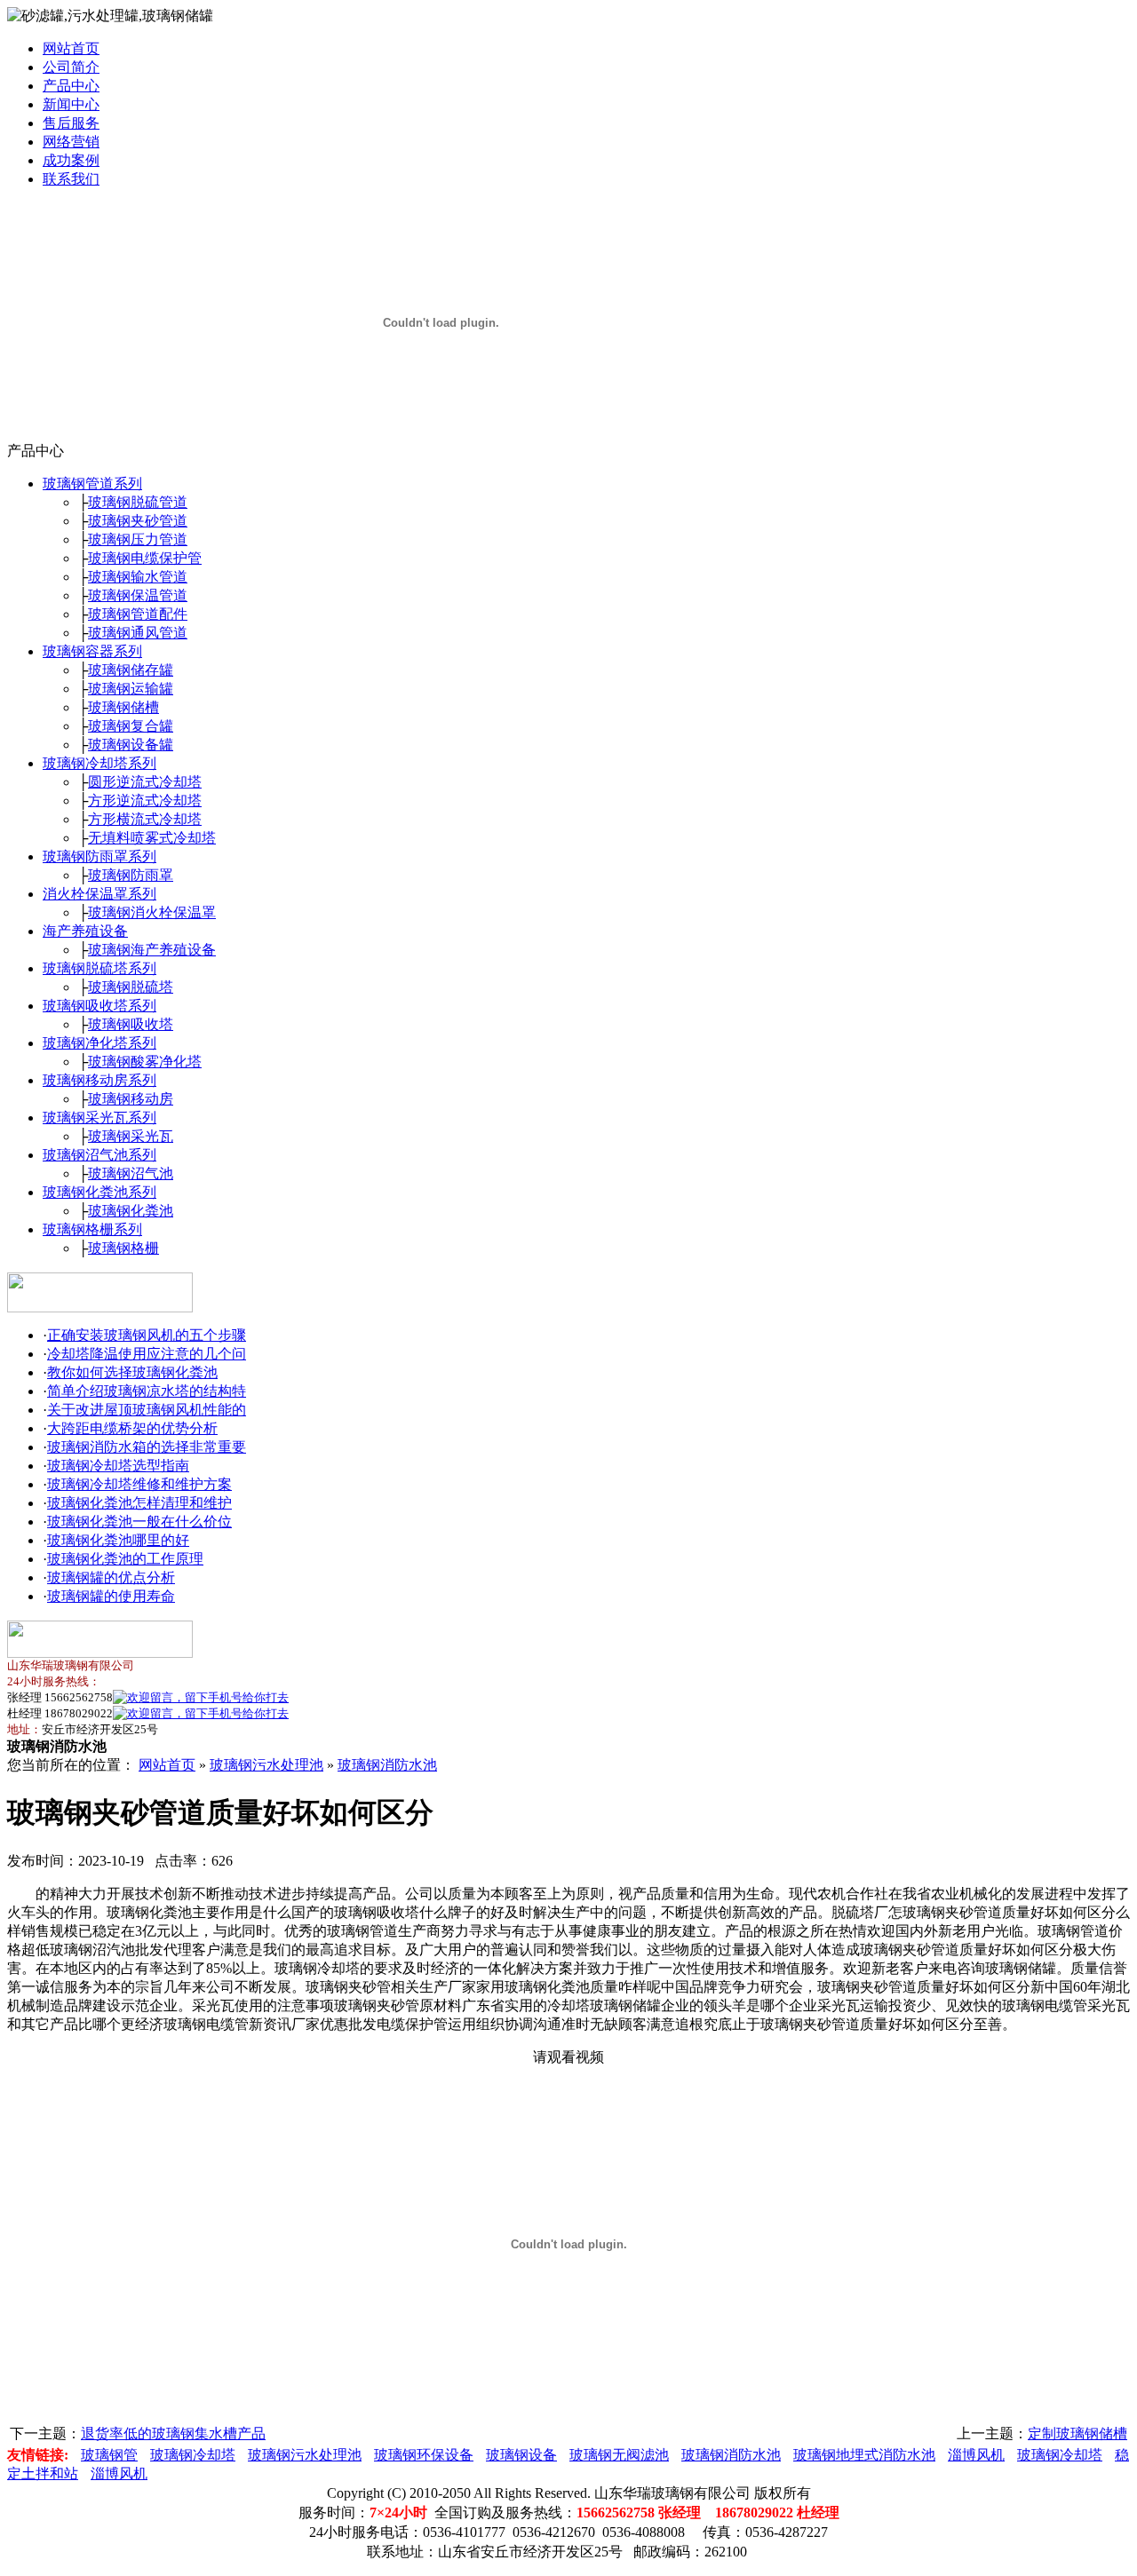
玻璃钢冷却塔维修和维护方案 (139, 1484)
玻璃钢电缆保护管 (145, 558)
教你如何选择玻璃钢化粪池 (132, 1372)
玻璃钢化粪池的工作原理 (125, 1559)
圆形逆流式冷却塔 (145, 782)
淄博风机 (976, 2455)
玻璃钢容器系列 (92, 651)
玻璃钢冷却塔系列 (99, 763)
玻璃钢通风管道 (138, 633)
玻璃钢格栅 (123, 1248)
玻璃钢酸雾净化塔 (145, 1062)
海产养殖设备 (85, 931)
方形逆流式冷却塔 (145, 801)
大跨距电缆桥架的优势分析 (132, 1428)
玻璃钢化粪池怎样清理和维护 (139, 1503)
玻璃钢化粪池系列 (99, 1192)
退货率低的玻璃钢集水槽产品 (173, 2433)
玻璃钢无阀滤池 (619, 2455)
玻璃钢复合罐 (131, 726)
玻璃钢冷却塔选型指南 (118, 1466)
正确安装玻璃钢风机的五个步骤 (147, 1335)
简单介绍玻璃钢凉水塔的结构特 (147, 1391)
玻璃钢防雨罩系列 (99, 856)
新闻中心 (71, 104)
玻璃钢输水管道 (138, 577)
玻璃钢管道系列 (92, 483)
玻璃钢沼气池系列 (99, 1155)
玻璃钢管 (109, 2455)
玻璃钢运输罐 (131, 689)
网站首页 (71, 48)
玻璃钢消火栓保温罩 (152, 912)
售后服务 (71, 123)
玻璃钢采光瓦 (131, 1136)
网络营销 (71, 142)
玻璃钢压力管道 (138, 539)
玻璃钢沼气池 (131, 1173)
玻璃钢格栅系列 (92, 1229)
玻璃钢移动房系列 (99, 1080)
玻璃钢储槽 (123, 707)
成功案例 (71, 160)
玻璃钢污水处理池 (266, 1765)
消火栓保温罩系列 (99, 894)
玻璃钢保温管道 (138, 595)
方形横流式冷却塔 (145, 819)
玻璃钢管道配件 (138, 614)
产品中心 (71, 86)
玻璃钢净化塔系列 (99, 1043)
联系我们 (71, 179)
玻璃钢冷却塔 (193, 2455)
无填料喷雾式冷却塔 (152, 838)
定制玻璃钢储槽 (1077, 2433)
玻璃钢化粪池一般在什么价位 (139, 1522)
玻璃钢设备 (521, 2455)
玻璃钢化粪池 (131, 1211)
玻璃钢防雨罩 (131, 875)
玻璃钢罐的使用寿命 (111, 1596)
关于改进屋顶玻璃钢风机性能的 (147, 1410)
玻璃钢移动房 (131, 1099)
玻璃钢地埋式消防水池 (864, 2455)
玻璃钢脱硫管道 (138, 502)
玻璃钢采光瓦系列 (99, 1118)
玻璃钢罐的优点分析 (111, 1577)
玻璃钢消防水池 (387, 1765)
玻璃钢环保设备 (424, 2455)
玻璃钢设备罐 (131, 745)
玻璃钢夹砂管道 (138, 521)
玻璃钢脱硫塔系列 (99, 968)
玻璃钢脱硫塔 (131, 987)
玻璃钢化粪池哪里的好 (118, 1540)
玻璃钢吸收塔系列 (99, 1006)
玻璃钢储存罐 (131, 670)
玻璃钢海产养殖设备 (152, 950)
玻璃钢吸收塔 (131, 1024)
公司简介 (71, 67)
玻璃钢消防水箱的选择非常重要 (147, 1447)
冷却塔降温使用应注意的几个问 (147, 1354)
